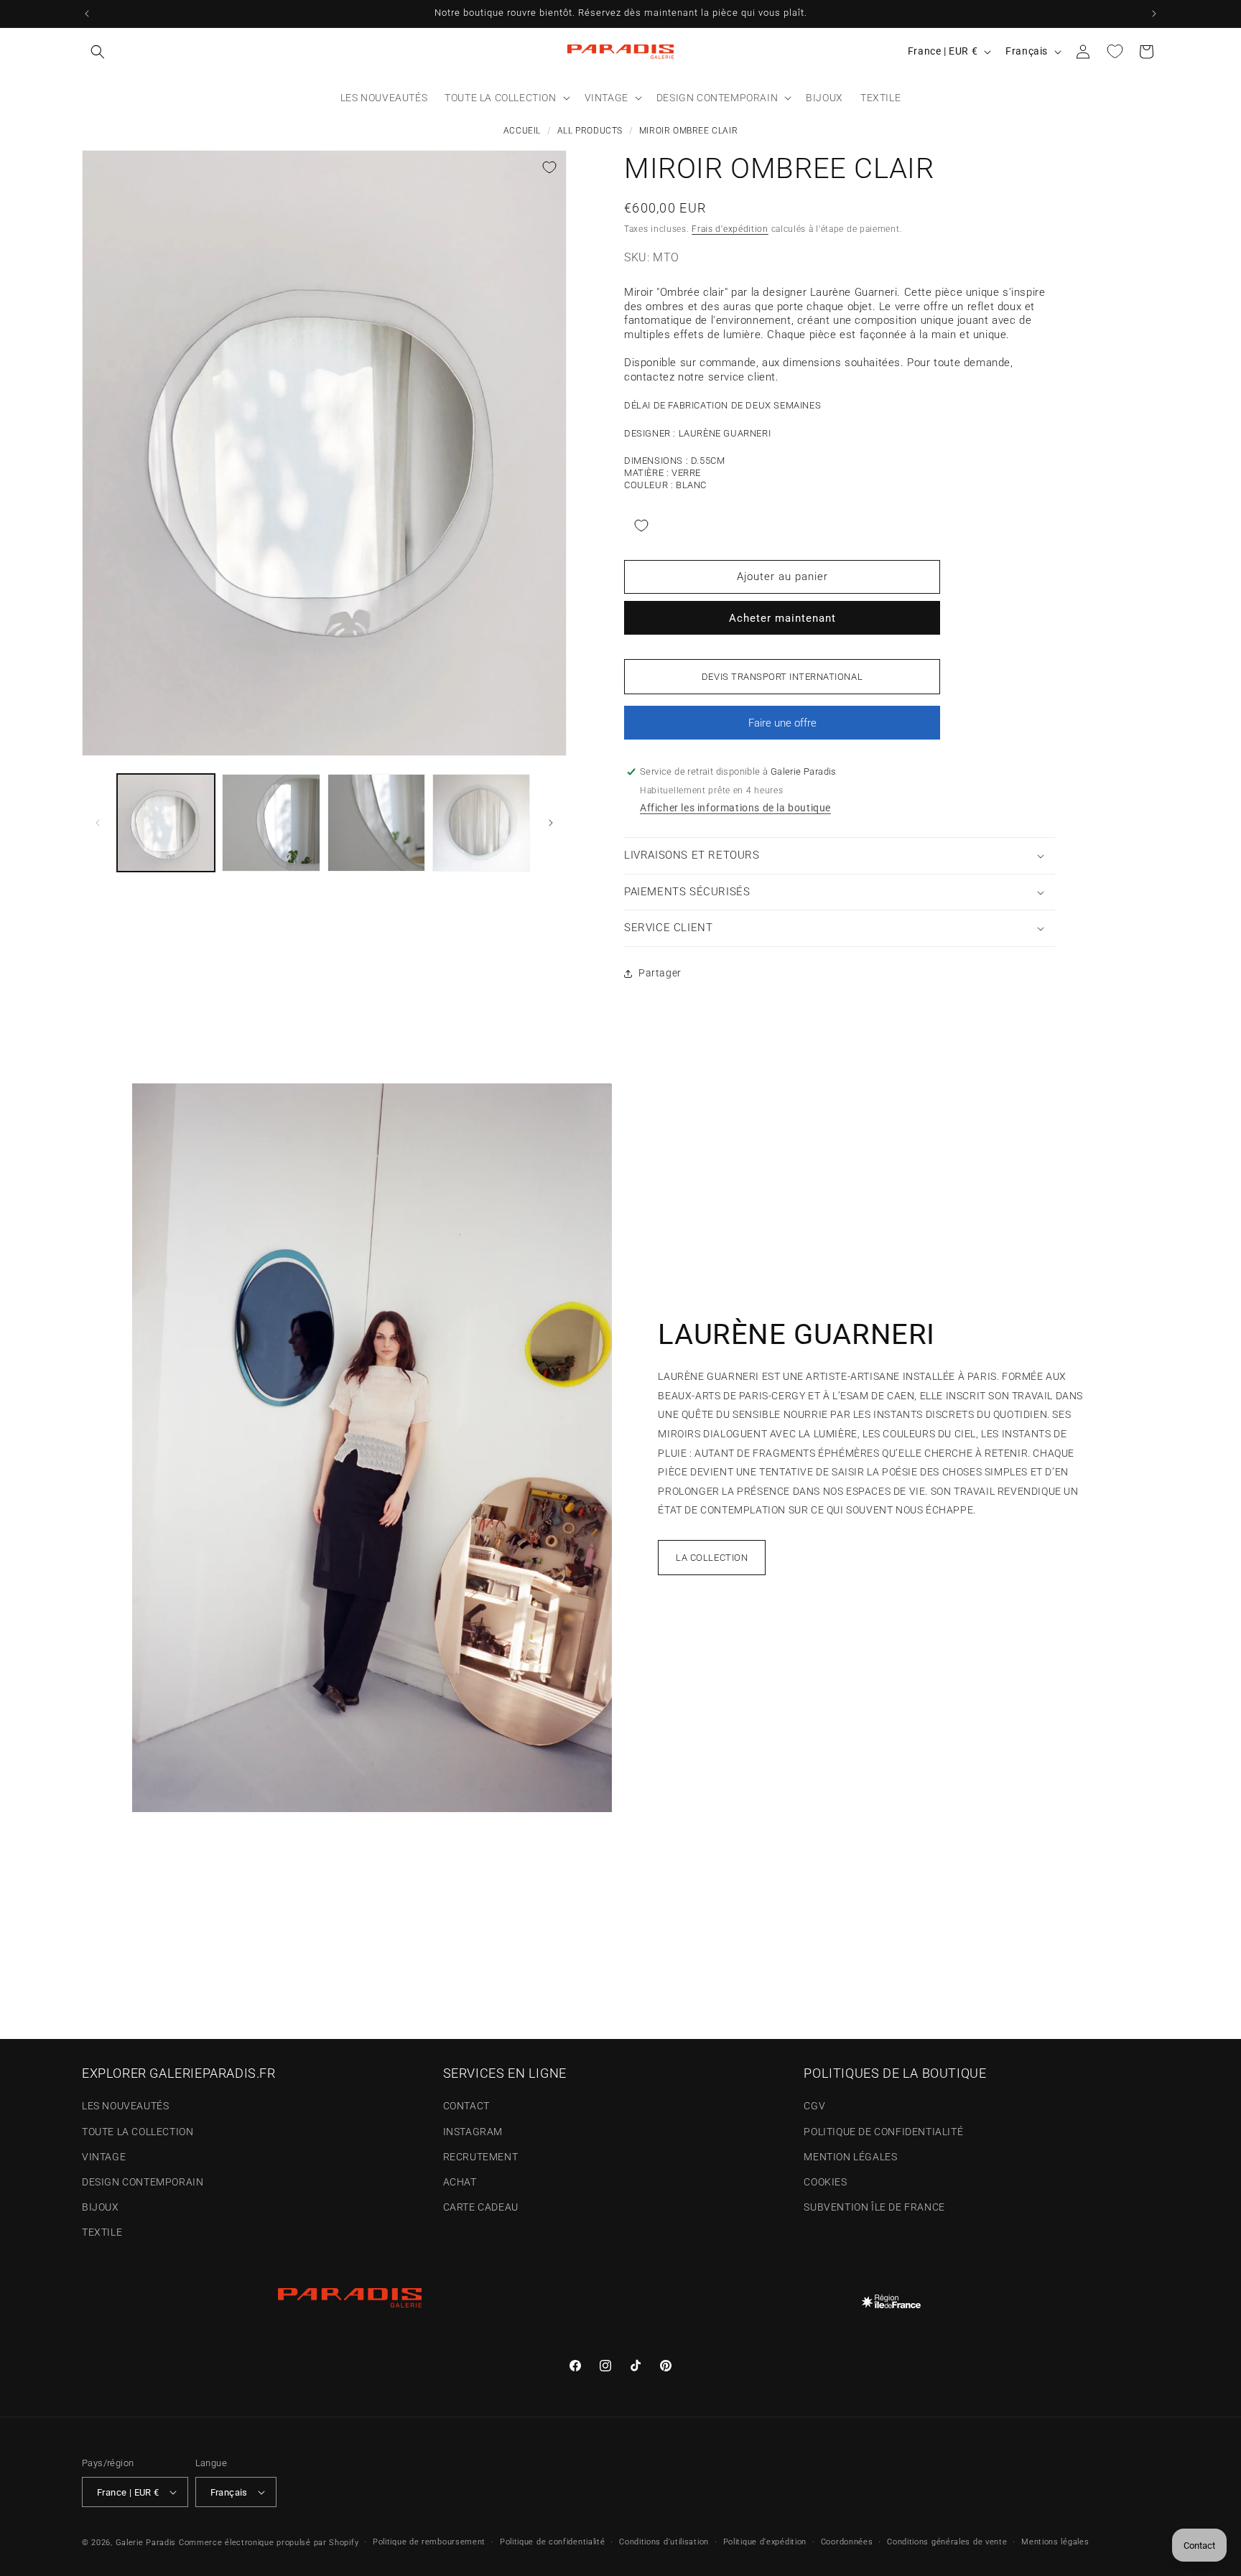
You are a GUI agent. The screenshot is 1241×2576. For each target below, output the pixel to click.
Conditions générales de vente (947, 2542)
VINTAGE (104, 2157)
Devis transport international (782, 677)
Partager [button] (660, 973)
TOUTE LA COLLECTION (138, 2132)
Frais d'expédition (730, 229)
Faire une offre (782, 728)
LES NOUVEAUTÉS (125, 2106)
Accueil (522, 131)
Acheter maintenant (782, 618)
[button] (98, 52)
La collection (712, 1558)
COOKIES (825, 2182)
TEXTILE (102, 2232)
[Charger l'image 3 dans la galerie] (376, 823)
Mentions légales (1055, 2542)
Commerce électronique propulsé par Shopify (269, 2543)
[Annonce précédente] (87, 14)
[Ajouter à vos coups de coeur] (549, 167)
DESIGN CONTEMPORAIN (143, 2182)
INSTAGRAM (473, 2132)
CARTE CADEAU (481, 2207)
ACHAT (460, 2182)
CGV (814, 2106)
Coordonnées (847, 2542)
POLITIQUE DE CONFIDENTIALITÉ (883, 2132)
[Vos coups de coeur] (1115, 52)
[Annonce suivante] (1154, 14)
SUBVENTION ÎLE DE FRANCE (874, 2207)
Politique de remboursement (429, 2542)
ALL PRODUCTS (590, 131)
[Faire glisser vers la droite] (551, 823)
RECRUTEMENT (481, 2157)
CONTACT (466, 2106)
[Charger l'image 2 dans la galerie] (271, 823)
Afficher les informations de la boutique (735, 808)
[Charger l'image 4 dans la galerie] (481, 823)
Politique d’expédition (765, 2542)
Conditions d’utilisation (664, 2542)
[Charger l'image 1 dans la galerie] (166, 823)
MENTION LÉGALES (850, 2157)
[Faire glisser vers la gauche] (98, 823)
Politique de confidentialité (553, 2542)
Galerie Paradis (146, 2543)
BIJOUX (101, 2207)
